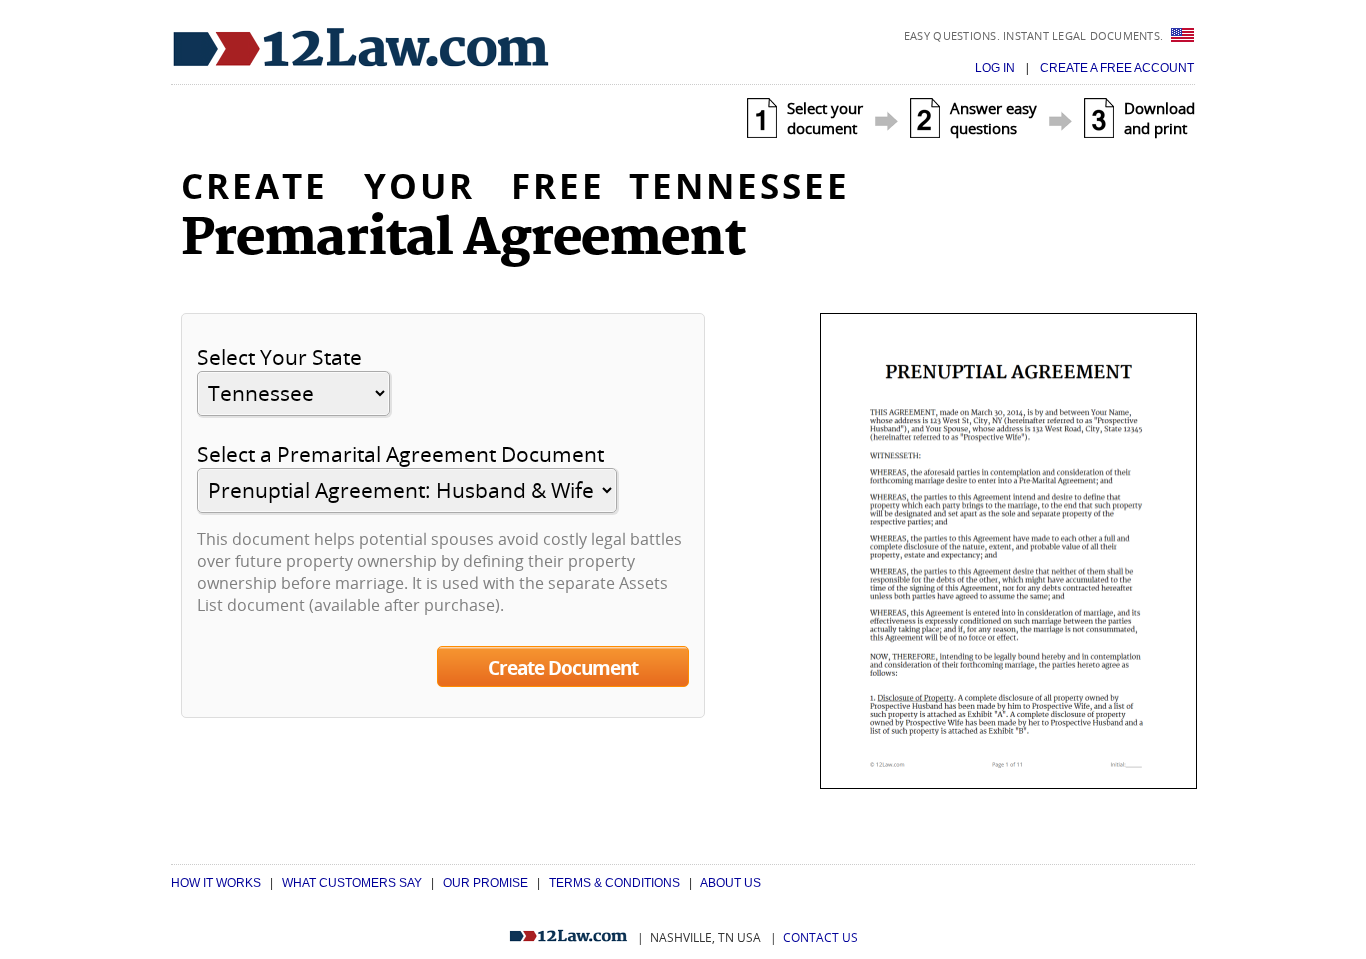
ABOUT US (730, 883)
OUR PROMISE (485, 883)
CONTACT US (820, 937)
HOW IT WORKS (216, 883)
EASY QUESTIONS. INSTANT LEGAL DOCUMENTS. (1035, 35)
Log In (996, 68)
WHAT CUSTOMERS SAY (352, 883)
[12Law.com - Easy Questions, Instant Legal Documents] (361, 48)
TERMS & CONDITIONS (614, 883)
